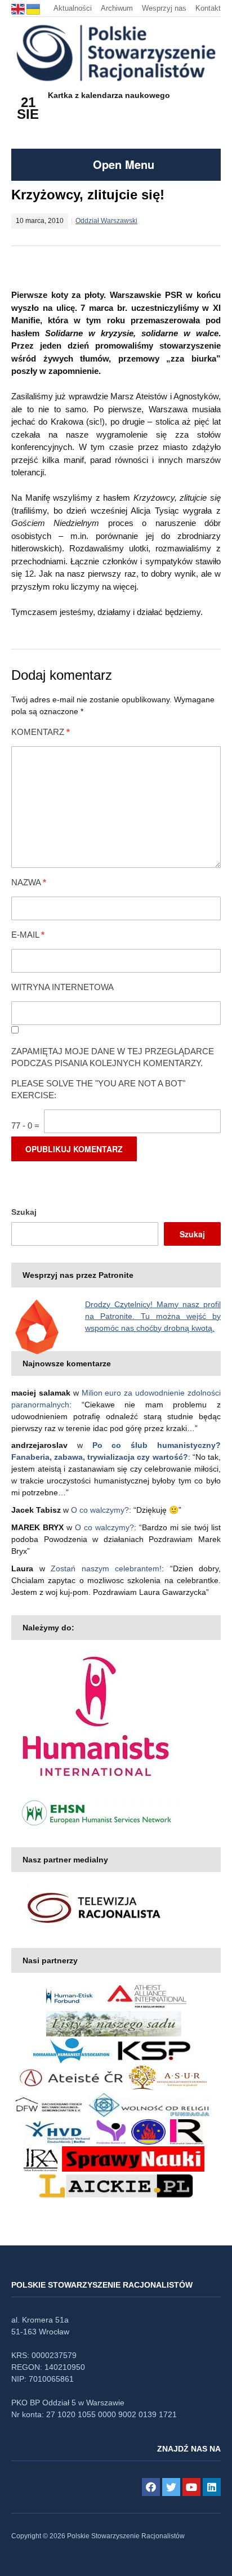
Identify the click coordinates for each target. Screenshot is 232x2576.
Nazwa (29, 882)
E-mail (28, 935)
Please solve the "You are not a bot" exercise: (98, 1089)
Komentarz (41, 732)
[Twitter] (171, 2487)
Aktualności (73, 8)
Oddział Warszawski (106, 221)
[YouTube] (191, 2487)
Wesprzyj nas (164, 8)
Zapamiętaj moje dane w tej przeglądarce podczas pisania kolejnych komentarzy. (113, 1057)
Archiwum (117, 8)
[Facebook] (151, 2487)
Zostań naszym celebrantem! (106, 1568)
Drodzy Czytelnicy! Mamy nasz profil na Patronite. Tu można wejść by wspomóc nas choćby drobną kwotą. (153, 1316)
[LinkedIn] (212, 2487)
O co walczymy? (100, 1510)
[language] (19, 8)
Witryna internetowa (63, 987)
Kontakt (208, 8)
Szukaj (24, 1212)
